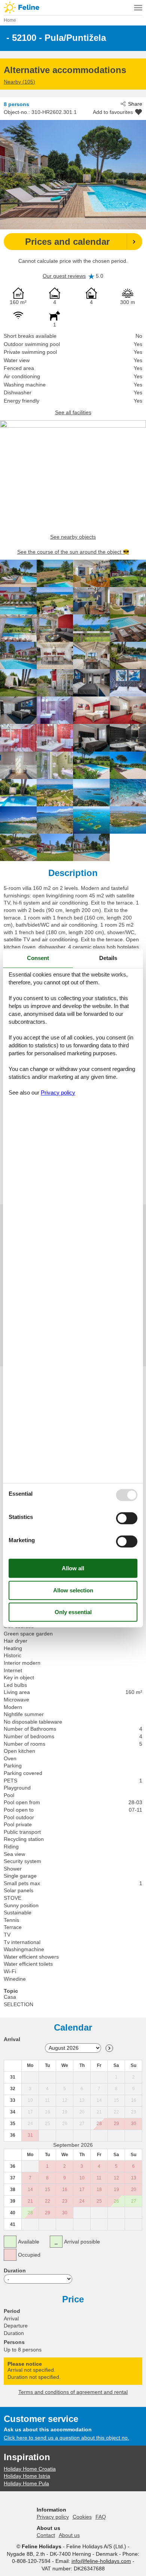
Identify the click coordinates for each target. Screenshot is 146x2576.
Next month (109, 2048)
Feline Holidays (73, 7)
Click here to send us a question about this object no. (66, 2438)
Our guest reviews (64, 276)
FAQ (101, 2517)
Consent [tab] (38, 958)
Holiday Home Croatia (30, 2469)
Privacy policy (53, 2517)
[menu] (138, 7)
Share (135, 104)
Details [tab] (108, 958)
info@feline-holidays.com (101, 2561)
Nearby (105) (19, 82)
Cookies (82, 2517)
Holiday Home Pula (26, 2483)
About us (69, 2535)
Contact (46, 2535)
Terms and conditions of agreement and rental (73, 2392)
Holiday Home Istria (27, 2476)
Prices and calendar (67, 242)
